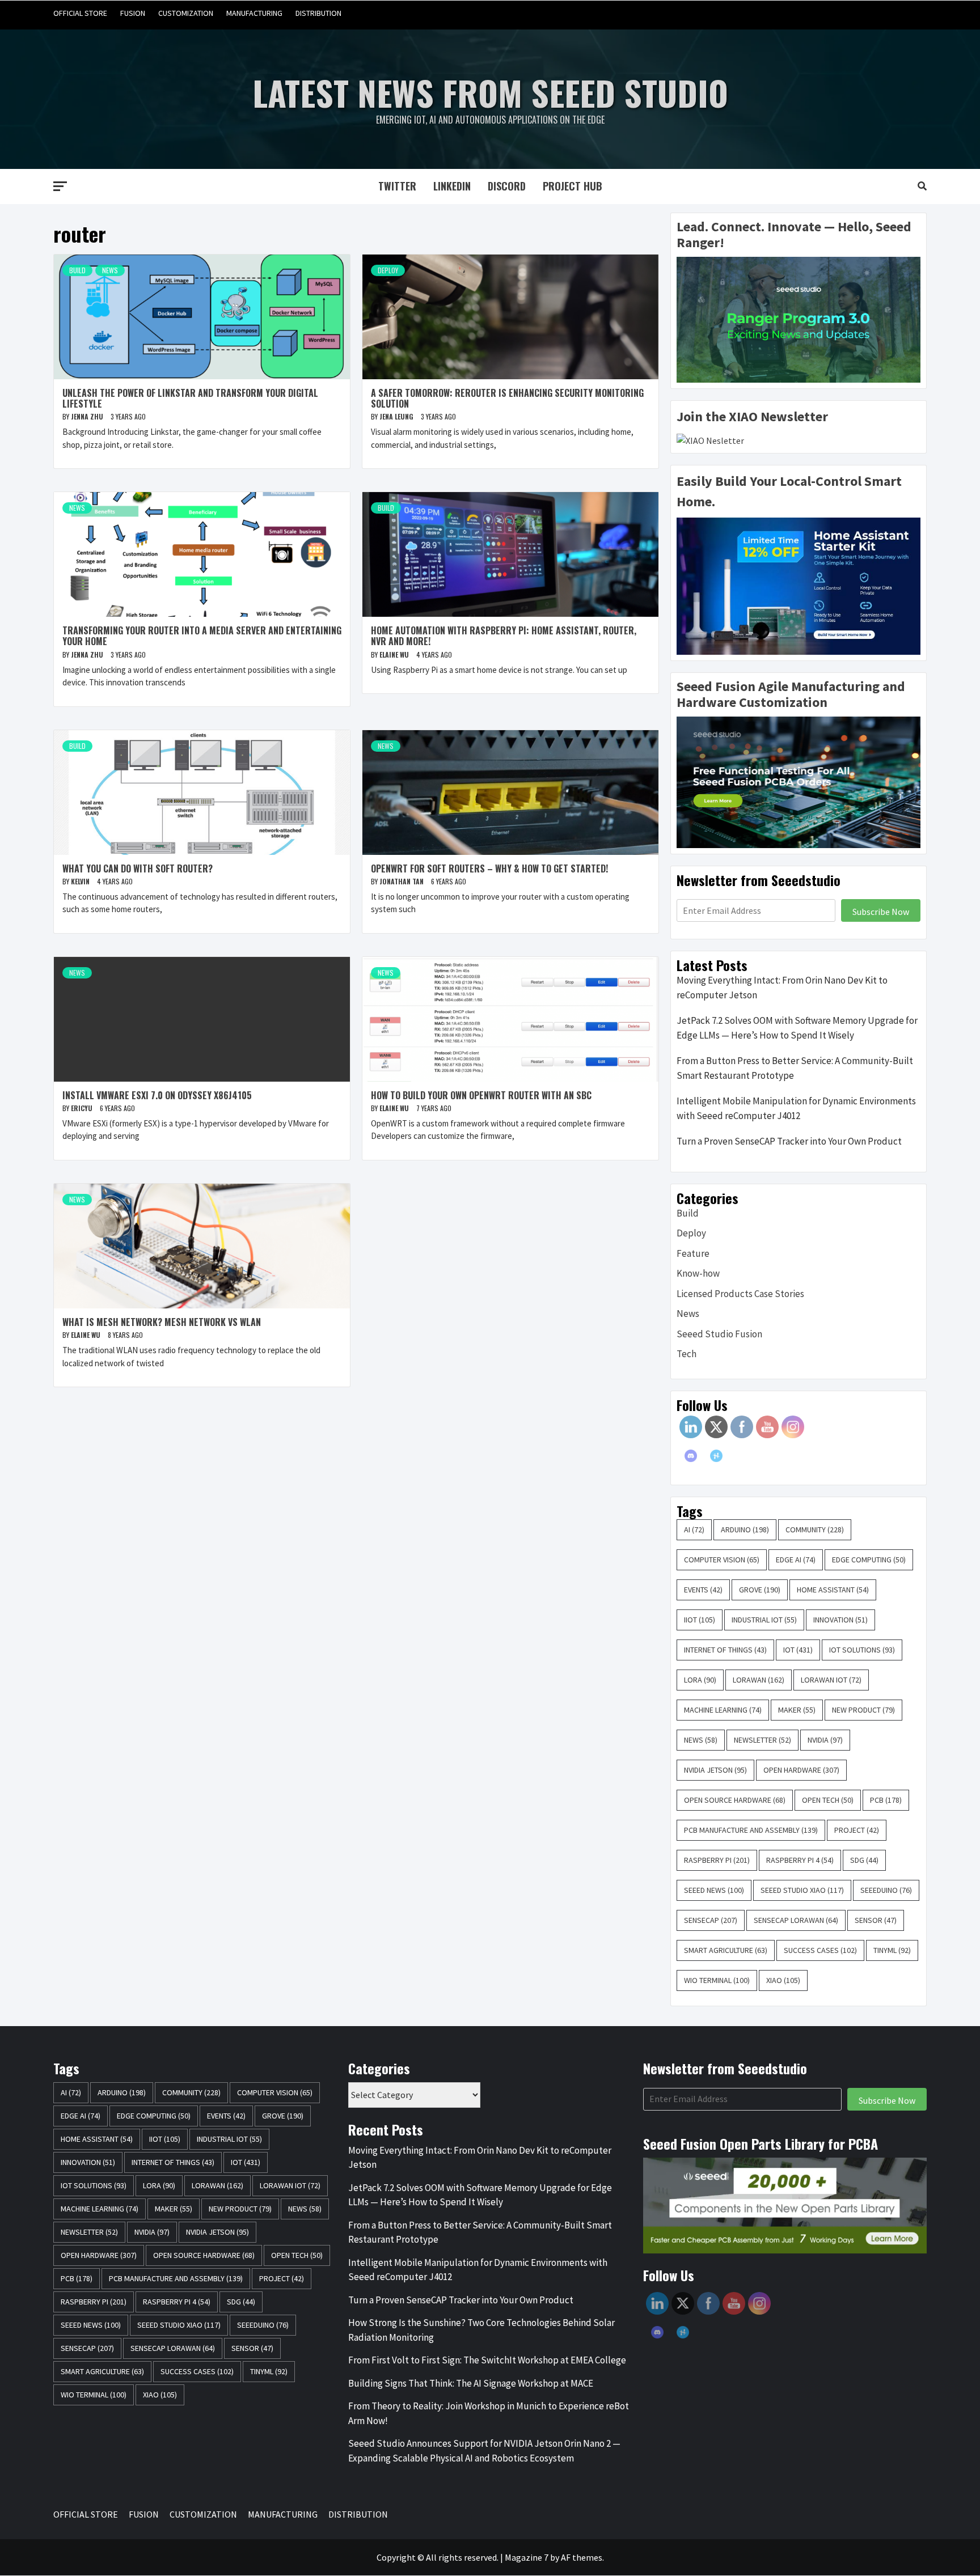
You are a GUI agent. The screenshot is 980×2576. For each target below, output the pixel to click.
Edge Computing (869, 1560)
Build (77, 270)
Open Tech (828, 1800)
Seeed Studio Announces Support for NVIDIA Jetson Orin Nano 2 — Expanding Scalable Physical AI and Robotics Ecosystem (484, 2451)
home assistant (833, 1590)
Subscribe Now (881, 912)
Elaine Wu (395, 654)
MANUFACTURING (254, 13)
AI (694, 1529)
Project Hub (573, 186)
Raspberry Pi (717, 1860)
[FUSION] (852, 13)
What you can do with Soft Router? (138, 868)
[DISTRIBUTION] (917, 13)
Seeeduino (886, 1890)
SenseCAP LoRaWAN (796, 1920)
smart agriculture (726, 1950)
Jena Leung (397, 416)
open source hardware (735, 1800)
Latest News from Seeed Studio (490, 92)
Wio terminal (717, 1980)
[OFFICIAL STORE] (831, 13)
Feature (693, 1253)
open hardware (801, 1770)
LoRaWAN (759, 1680)
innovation (840, 1620)
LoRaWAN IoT (831, 1680)
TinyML (892, 1950)
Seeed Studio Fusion (719, 1334)
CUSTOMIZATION (186, 13)
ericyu (83, 1108)
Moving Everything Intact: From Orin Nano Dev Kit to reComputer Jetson (782, 988)
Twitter (397, 186)
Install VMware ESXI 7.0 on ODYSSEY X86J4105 (157, 1095)
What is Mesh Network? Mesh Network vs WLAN (162, 1322)
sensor (876, 1920)
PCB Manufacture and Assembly (751, 1830)
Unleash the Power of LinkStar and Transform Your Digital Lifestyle (190, 398)
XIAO (783, 1980)
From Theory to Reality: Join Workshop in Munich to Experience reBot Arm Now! (489, 2413)
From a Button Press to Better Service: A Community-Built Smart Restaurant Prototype (795, 1068)
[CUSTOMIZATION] (874, 13)
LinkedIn (452, 186)
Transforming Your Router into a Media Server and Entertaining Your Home (202, 636)
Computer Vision (722, 1560)
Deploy (388, 270)
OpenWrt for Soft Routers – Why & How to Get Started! (489, 868)
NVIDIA (825, 1740)
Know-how (698, 1273)
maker (797, 1710)
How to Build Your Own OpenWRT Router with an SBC (481, 1095)
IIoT (700, 1620)
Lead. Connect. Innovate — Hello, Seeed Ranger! (794, 235)
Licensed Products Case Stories (740, 1294)
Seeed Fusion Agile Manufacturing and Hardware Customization (791, 694)
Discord (507, 186)
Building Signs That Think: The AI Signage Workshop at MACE (471, 2383)
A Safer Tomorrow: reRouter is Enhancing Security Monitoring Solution (507, 398)
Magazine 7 (527, 2557)
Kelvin (81, 881)
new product (863, 1710)
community (815, 1529)
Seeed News (714, 1890)
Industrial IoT (764, 1620)
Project (857, 1830)
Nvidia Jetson (715, 1770)
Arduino (745, 1529)
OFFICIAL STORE (80, 13)
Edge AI (796, 1560)
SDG (864, 1860)
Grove (760, 1590)
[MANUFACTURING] (895, 13)
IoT (798, 1650)
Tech (687, 1354)
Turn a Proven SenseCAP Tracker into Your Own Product (789, 1141)
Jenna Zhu (88, 416)
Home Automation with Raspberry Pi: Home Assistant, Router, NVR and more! (504, 636)
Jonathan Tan (402, 881)
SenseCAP (711, 1920)
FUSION (133, 13)
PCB (886, 1800)
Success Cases (820, 1950)
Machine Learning (723, 1710)
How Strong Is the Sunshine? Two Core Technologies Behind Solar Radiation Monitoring (481, 2330)
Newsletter (763, 1740)
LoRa (700, 1680)
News (110, 270)
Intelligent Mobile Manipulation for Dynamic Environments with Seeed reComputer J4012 (796, 1108)
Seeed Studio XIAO (802, 1890)
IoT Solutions (862, 1650)
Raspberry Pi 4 (800, 1860)
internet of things (725, 1650)
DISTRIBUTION (318, 13)
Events (703, 1590)
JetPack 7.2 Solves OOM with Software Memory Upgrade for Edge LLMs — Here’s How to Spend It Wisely (797, 1028)
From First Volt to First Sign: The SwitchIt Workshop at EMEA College (487, 2360)
